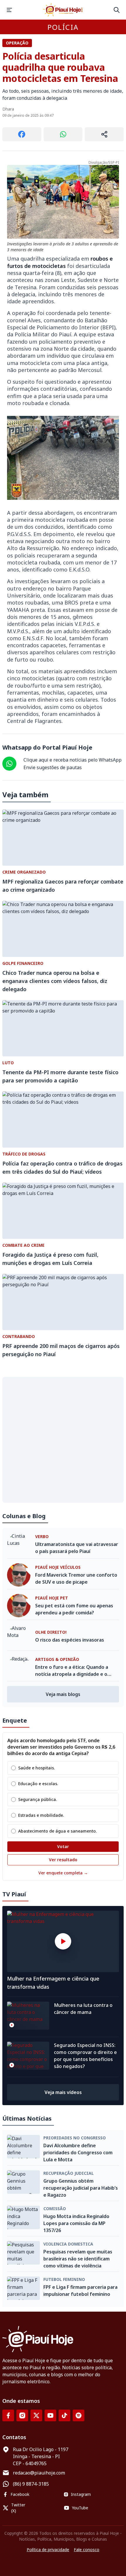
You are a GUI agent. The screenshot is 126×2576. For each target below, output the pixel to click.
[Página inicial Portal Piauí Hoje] (63, 10)
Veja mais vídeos (63, 2092)
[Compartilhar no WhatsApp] (63, 134)
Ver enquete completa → (63, 1873)
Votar (63, 1846)
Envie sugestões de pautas (53, 767)
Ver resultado (63, 1860)
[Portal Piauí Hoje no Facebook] (8, 2415)
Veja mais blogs (63, 1694)
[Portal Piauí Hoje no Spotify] (79, 2415)
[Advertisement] (63, 1440)
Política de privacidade (48, 2550)
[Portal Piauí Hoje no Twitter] (36, 2415)
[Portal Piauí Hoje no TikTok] (64, 2415)
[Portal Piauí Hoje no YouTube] (50, 2415)
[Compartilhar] (104, 134)
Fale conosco (87, 2550)
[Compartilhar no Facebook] (22, 134)
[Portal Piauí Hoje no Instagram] (22, 2415)
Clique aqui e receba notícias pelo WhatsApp (73, 760)
